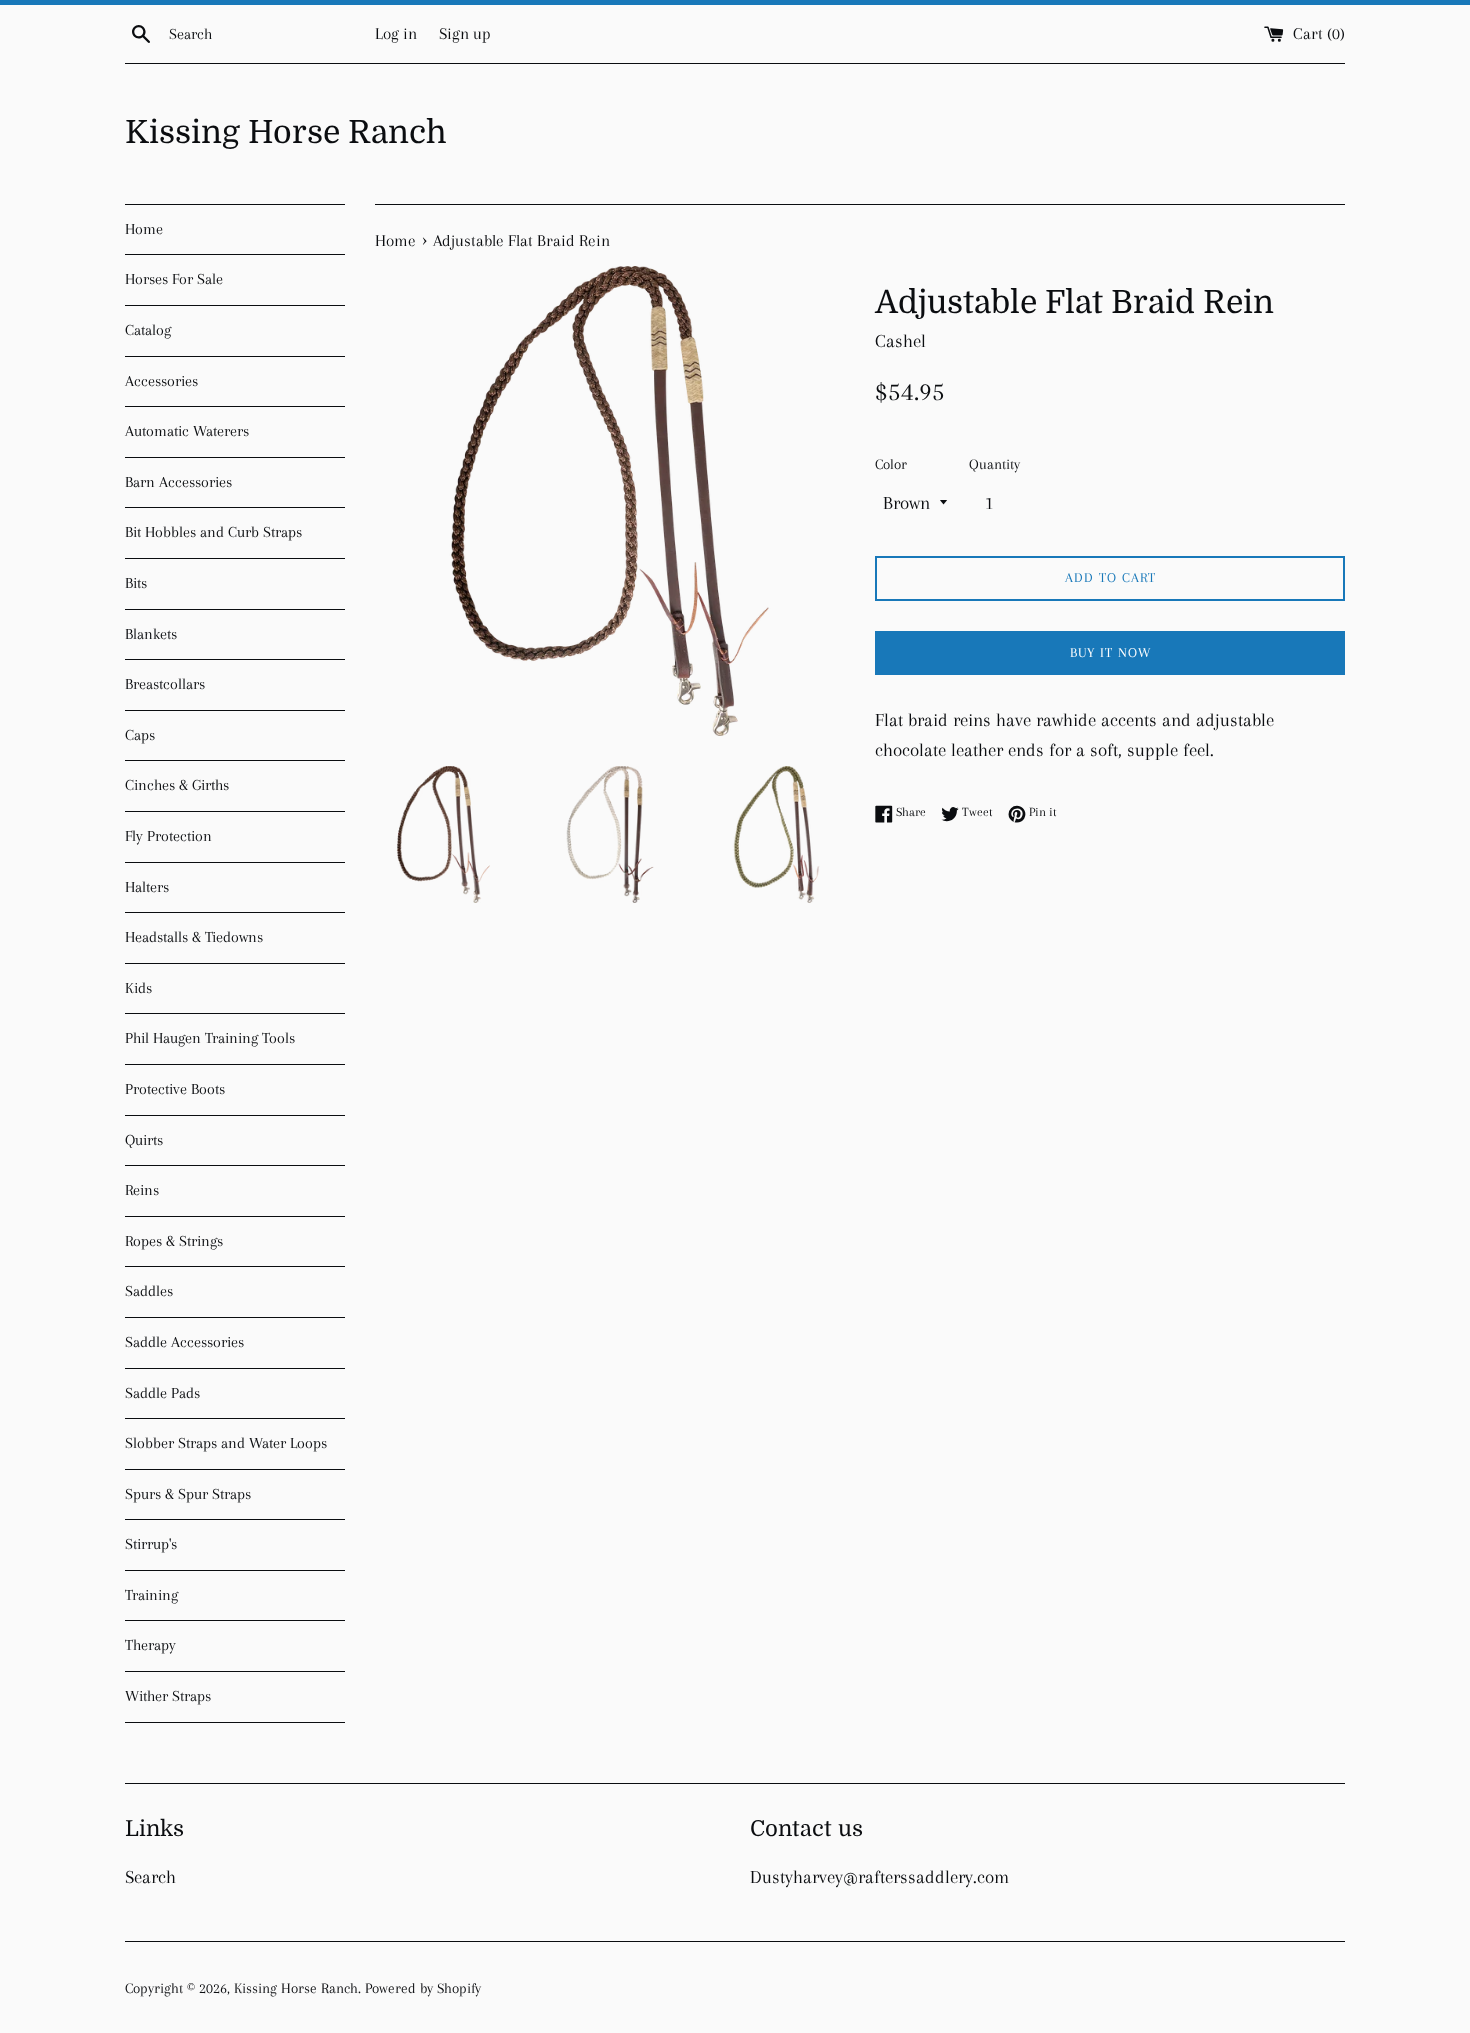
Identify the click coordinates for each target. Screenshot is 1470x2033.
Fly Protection (168, 836)
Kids (138, 988)
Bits (136, 583)
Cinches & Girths (177, 785)
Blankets (151, 634)
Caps (140, 735)
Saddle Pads (162, 1393)
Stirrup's (151, 1544)
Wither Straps (168, 1696)
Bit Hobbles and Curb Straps (213, 532)
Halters (147, 887)
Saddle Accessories (184, 1342)
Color (891, 464)
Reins (142, 1190)
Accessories (161, 381)
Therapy (150, 1645)
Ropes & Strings (174, 1241)
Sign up (465, 33)
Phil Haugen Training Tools (210, 1038)
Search (150, 1877)
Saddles (149, 1291)
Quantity (994, 464)
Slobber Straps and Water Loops (226, 1443)
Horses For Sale (174, 279)
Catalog (148, 330)
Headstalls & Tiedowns (194, 937)
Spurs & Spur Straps (188, 1494)
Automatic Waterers (187, 431)
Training (151, 1595)
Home (144, 229)
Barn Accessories (178, 482)
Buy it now (1110, 652)
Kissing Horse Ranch (286, 132)
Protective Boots (175, 1089)
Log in (396, 33)
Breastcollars (165, 684)
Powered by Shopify (423, 1988)
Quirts (144, 1140)
